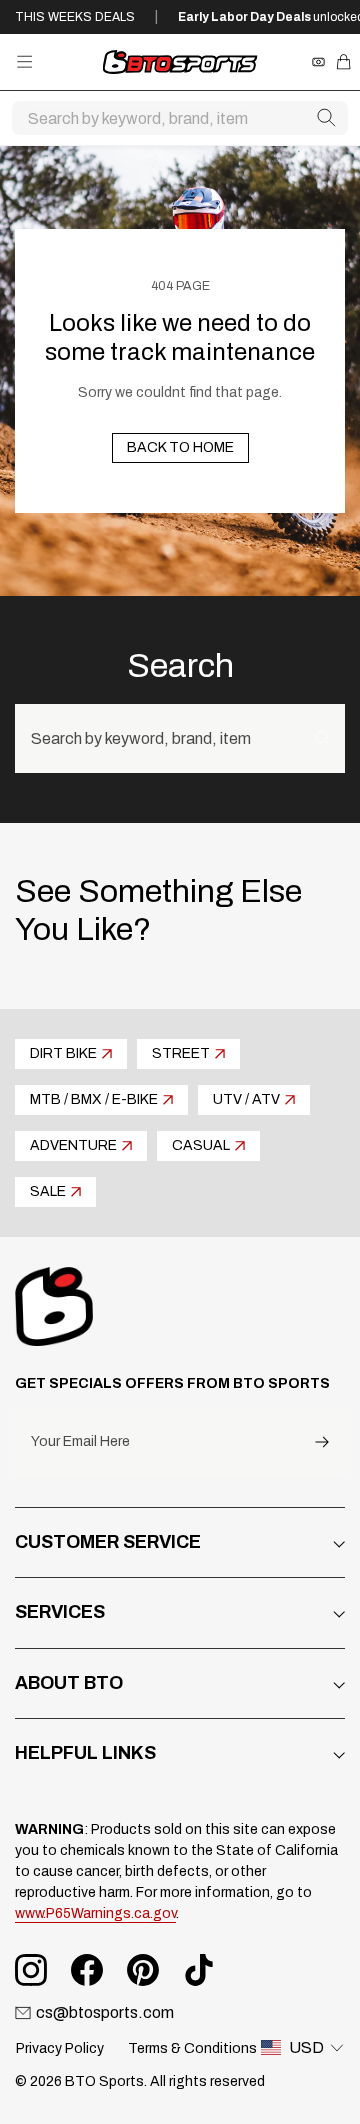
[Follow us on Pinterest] (143, 1970)
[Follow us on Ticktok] (199, 1970)
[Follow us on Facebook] (87, 1970)
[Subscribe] (322, 1442)
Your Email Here (80, 1442)
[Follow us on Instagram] (31, 1970)
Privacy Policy (60, 2048)
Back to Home (180, 447)
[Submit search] (326, 118)
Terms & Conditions (192, 2048)
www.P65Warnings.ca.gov (95, 1913)
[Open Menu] (24, 61)
